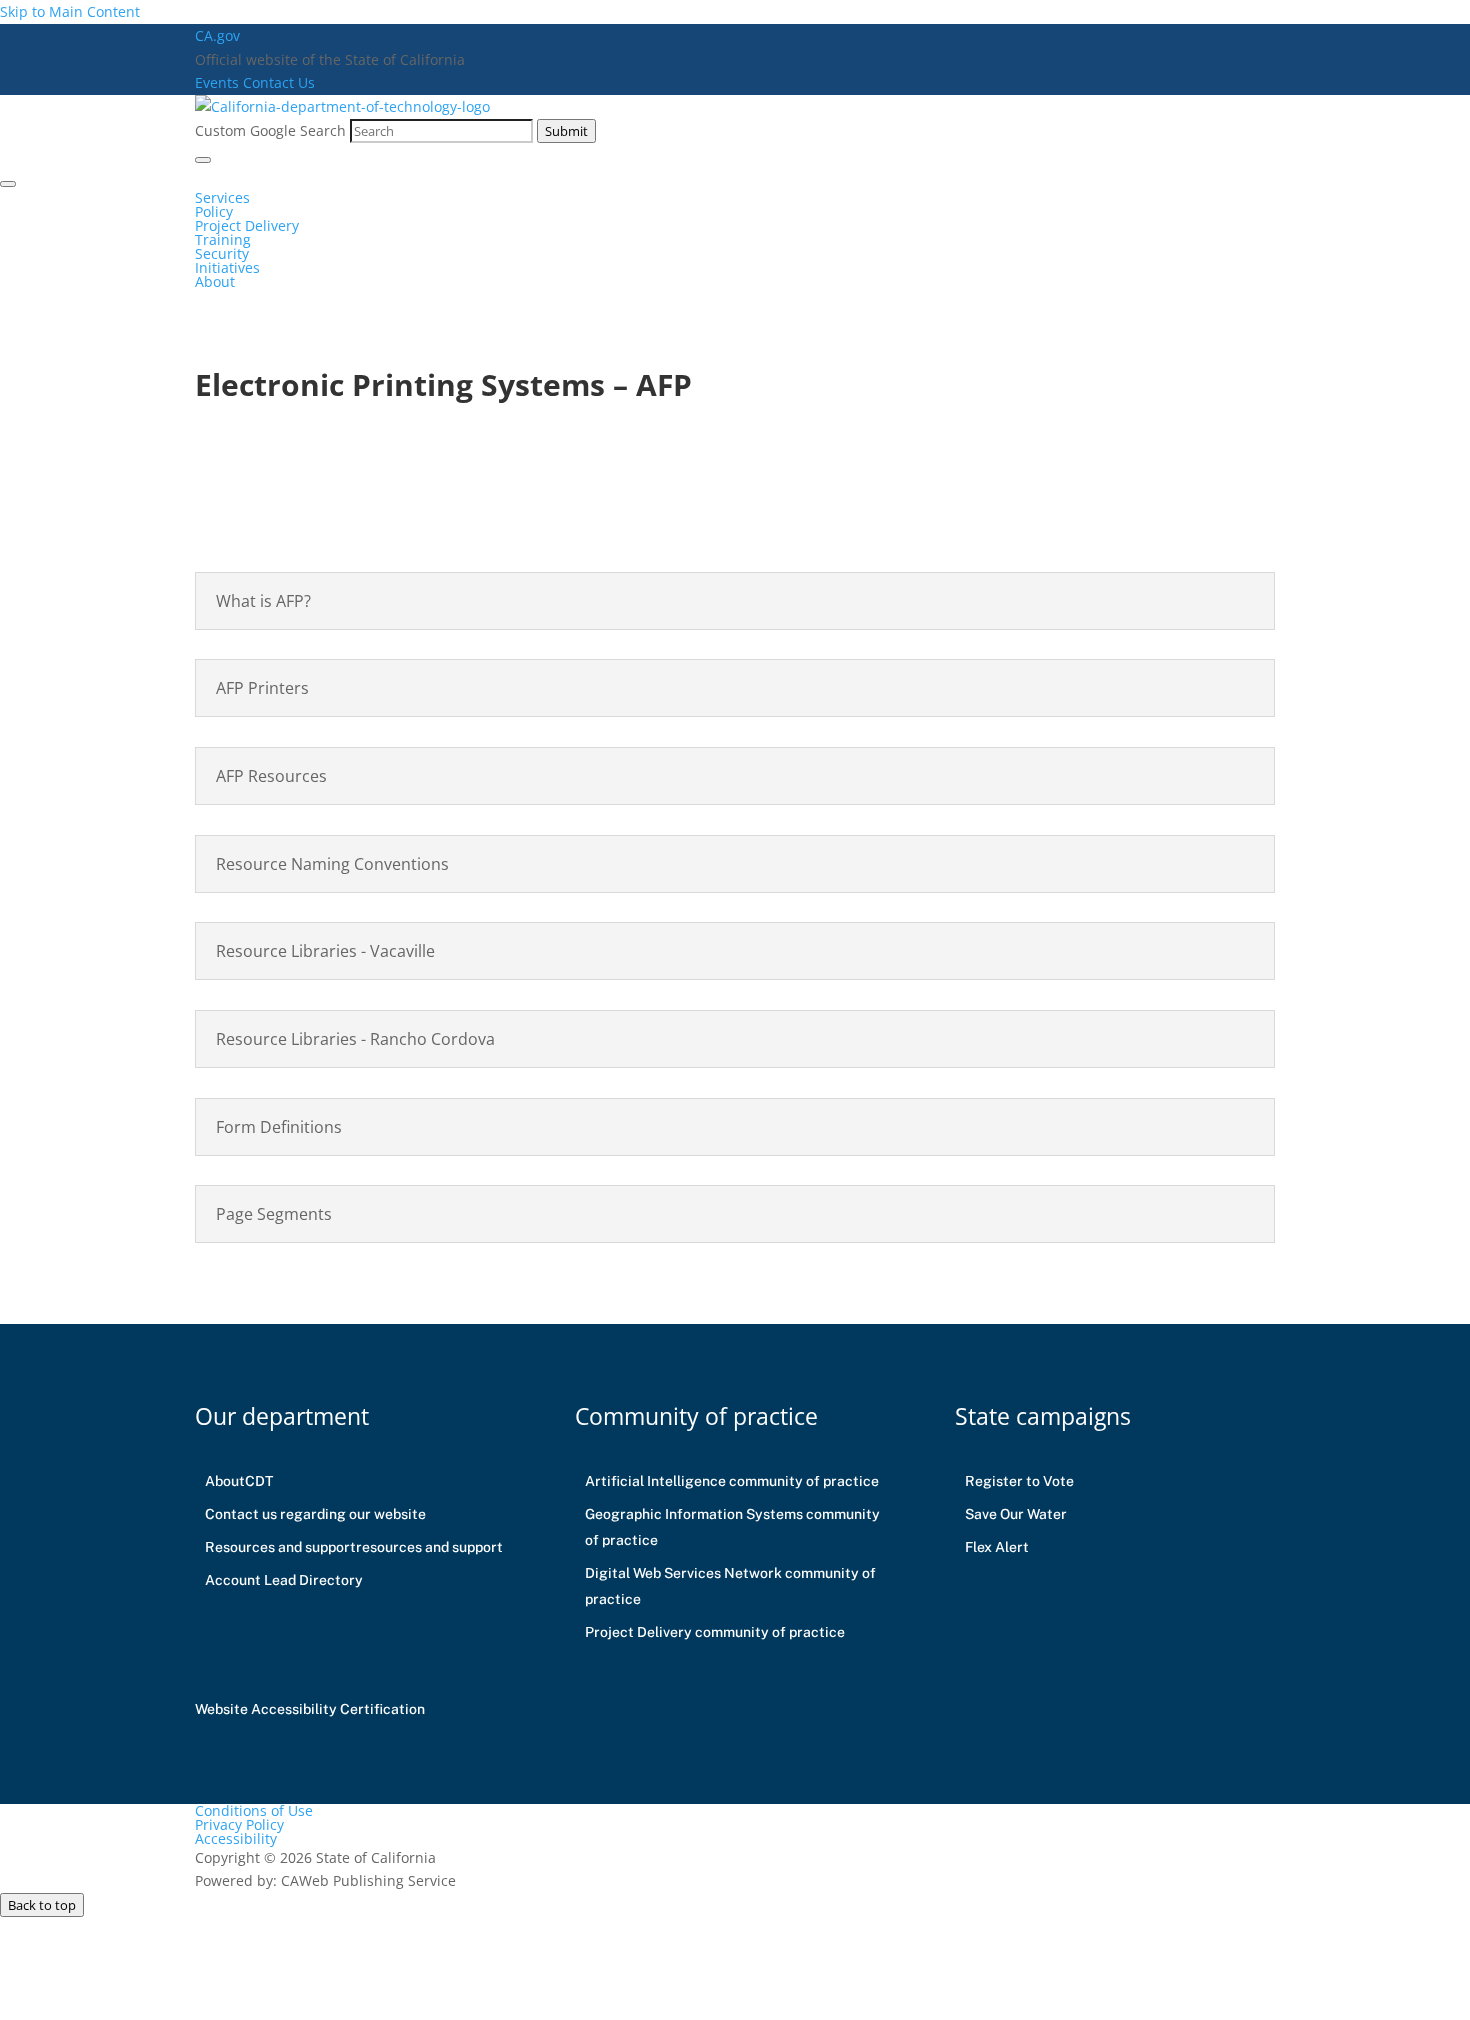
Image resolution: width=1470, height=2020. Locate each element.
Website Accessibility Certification (310, 1709)
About (215, 281)
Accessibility (236, 1838)
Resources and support (354, 1547)
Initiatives (227, 267)
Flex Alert (997, 1547)
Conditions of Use (254, 1810)
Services (222, 197)
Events (219, 82)
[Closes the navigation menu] (8, 184)
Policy (214, 211)
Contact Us (279, 82)
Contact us (315, 1514)
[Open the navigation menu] (203, 160)
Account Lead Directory (284, 1580)
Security (222, 253)
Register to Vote (1019, 1481)
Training (223, 239)
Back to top (42, 1905)
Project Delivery (247, 225)
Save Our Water (1016, 1514)
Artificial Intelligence (732, 1481)
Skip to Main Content (70, 11)
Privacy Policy (239, 1824)
